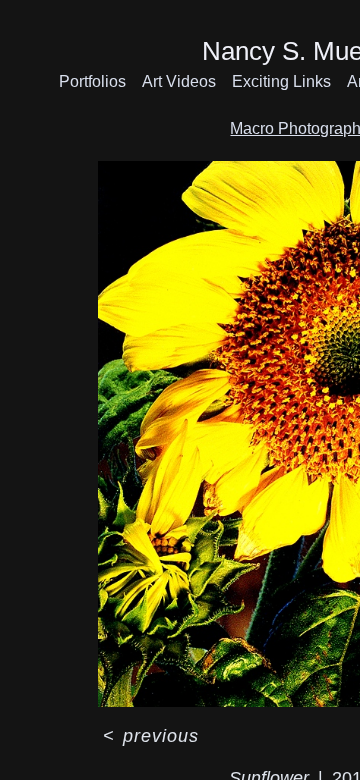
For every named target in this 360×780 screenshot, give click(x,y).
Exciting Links (281, 81)
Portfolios (92, 81)
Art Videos (179, 81)
